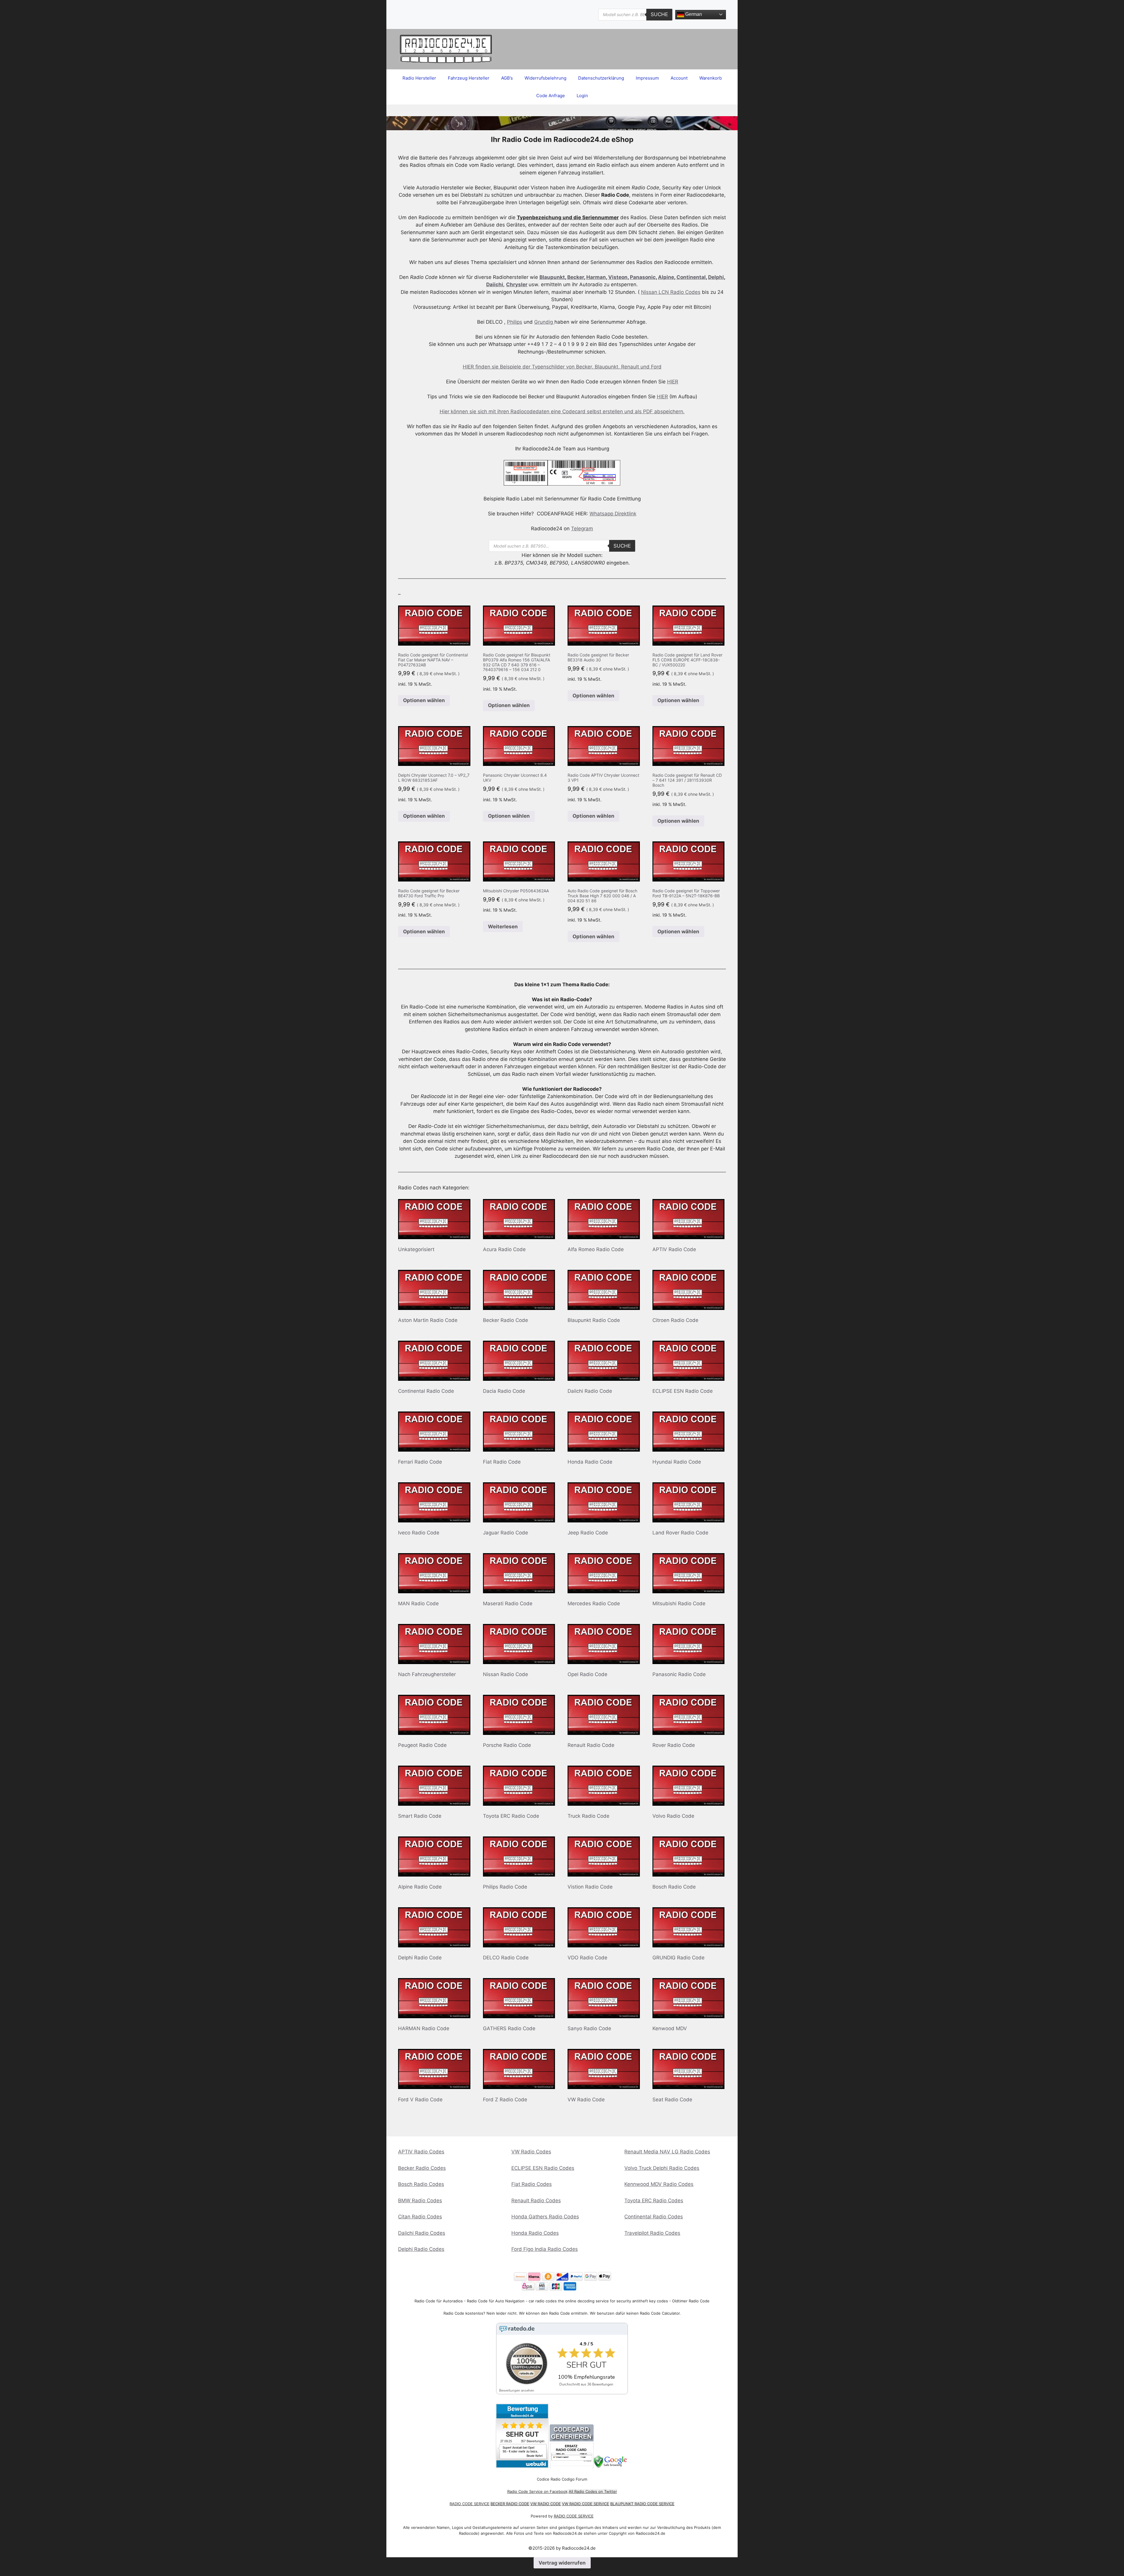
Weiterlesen (503, 927)
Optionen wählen (424, 700)
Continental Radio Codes (654, 2217)
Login (582, 96)
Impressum (647, 78)
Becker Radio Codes (422, 2168)
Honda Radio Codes (535, 2233)
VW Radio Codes (531, 2152)
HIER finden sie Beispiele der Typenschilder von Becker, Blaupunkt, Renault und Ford (562, 367)
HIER (673, 382)
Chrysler (517, 284)
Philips (515, 322)
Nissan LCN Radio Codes (671, 292)
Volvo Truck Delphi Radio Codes (662, 2168)
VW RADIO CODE (546, 2504)
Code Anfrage (551, 96)
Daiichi (495, 284)
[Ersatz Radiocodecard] (572, 2466)
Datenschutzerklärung (601, 78)
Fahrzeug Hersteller (469, 78)
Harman (596, 277)
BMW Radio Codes (420, 2201)
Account (679, 78)
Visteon (618, 277)
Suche (659, 14)
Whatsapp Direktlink (613, 514)
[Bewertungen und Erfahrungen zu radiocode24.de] (522, 2466)
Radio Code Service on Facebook (537, 2491)
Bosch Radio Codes (421, 2184)
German (693, 14)
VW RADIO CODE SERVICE (586, 2504)
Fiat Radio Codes (532, 2184)
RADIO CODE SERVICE (470, 2504)
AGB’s (507, 78)
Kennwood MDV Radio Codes (659, 2184)
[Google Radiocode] (611, 2466)
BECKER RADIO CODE (510, 2504)
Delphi (716, 277)
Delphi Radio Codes (421, 2249)
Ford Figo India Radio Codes (545, 2249)
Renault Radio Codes (536, 2201)
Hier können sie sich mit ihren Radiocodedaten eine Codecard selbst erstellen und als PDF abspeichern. (562, 411)
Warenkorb (711, 78)
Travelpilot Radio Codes (652, 2233)
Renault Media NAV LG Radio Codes (667, 2152)
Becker (576, 277)
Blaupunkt (552, 277)
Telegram (582, 529)
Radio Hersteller (419, 78)
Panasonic (643, 277)
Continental (691, 277)
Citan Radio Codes (420, 2217)
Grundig (544, 322)
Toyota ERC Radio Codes (654, 2201)
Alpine (666, 277)
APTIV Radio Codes (421, 2152)
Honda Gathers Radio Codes (545, 2217)
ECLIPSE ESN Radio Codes (543, 2168)
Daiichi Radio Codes (422, 2233)
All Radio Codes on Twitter (593, 2491)
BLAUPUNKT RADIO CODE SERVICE (642, 2504)
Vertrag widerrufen (562, 2563)
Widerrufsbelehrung (545, 78)
